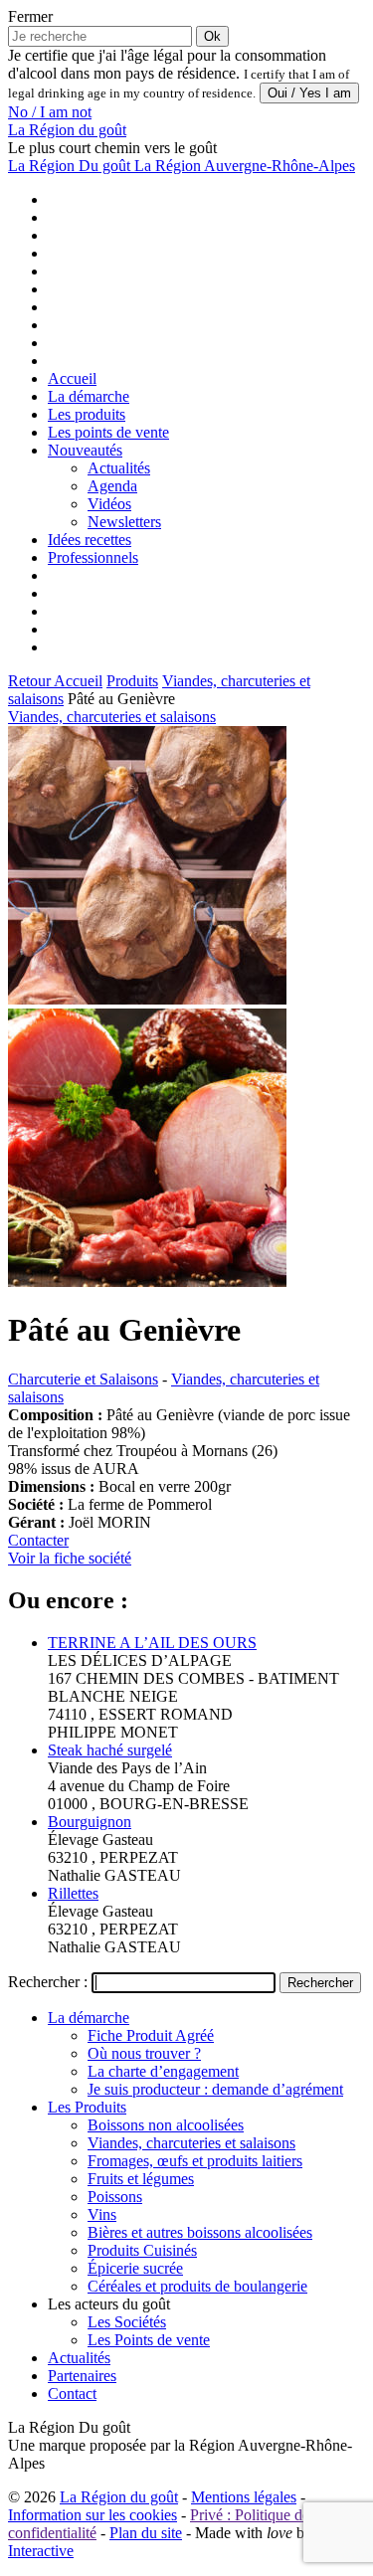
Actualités (119, 468)
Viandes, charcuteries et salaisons (112, 717)
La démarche (89, 396)
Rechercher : (48, 1982)
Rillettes (73, 1893)
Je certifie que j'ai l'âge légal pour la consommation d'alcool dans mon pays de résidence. (167, 64)
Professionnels (93, 557)
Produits (132, 681)
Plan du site (146, 2533)
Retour (31, 681)
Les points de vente (108, 432)
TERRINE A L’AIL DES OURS (152, 1643)
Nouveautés (85, 450)
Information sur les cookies (93, 2515)
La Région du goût (119, 2497)
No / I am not (50, 112)
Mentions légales (244, 2497)
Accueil (72, 378)
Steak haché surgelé (110, 1750)
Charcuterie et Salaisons (83, 1379)
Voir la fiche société (70, 1558)
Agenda (112, 486)
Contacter (38, 1540)
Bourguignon (90, 1822)
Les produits (87, 414)
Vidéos (109, 504)
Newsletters (124, 522)
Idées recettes (90, 540)
